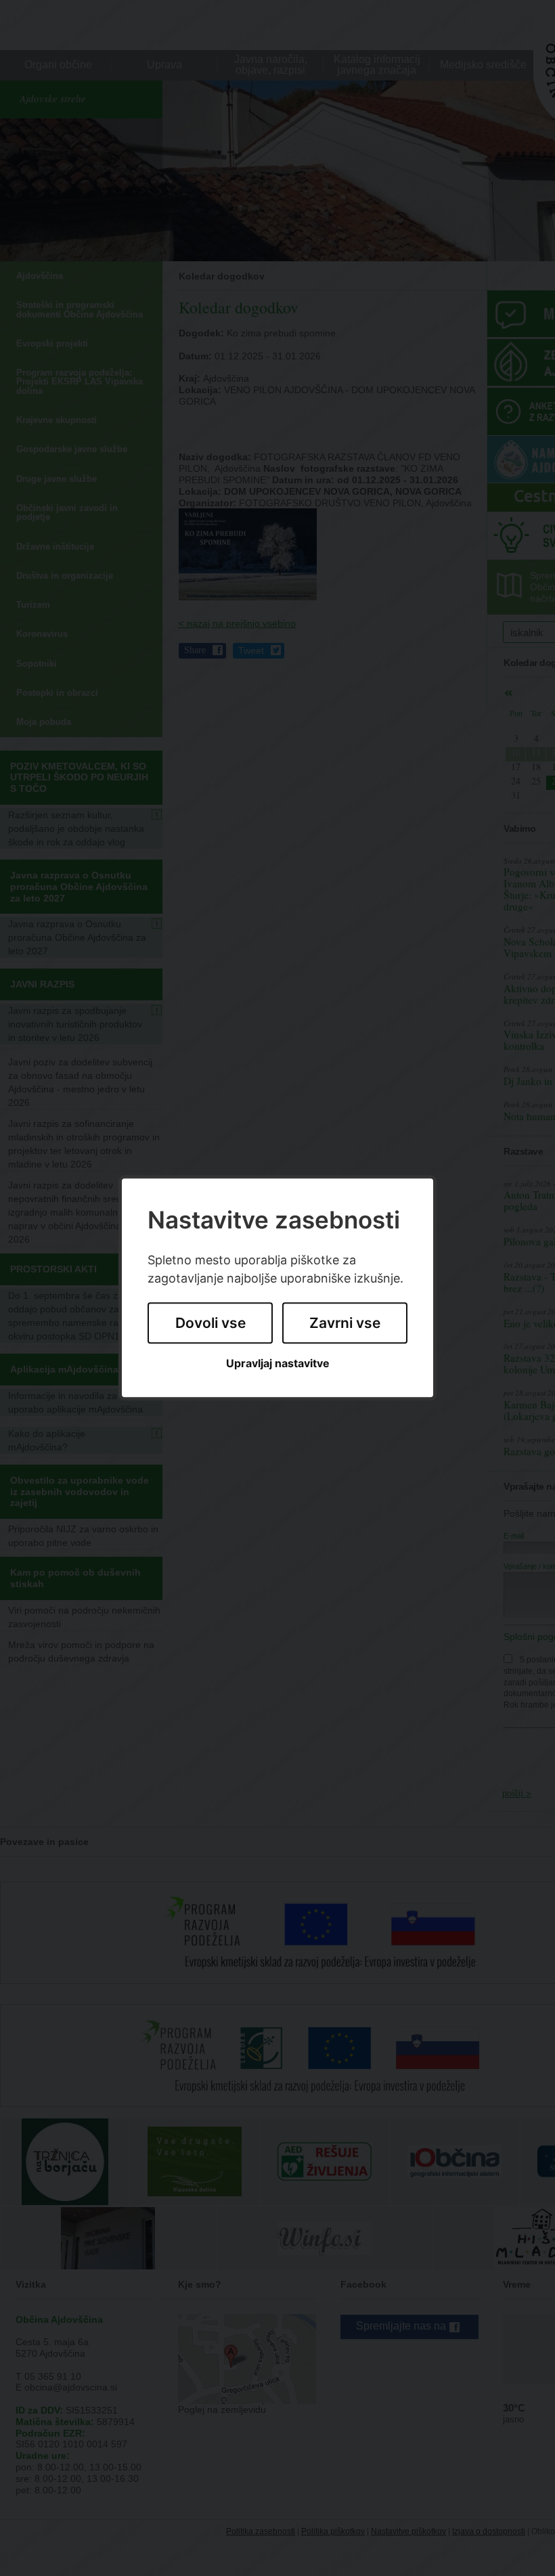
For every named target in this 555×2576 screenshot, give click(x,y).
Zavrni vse (345, 1323)
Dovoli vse (210, 1323)
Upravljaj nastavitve (278, 1363)
